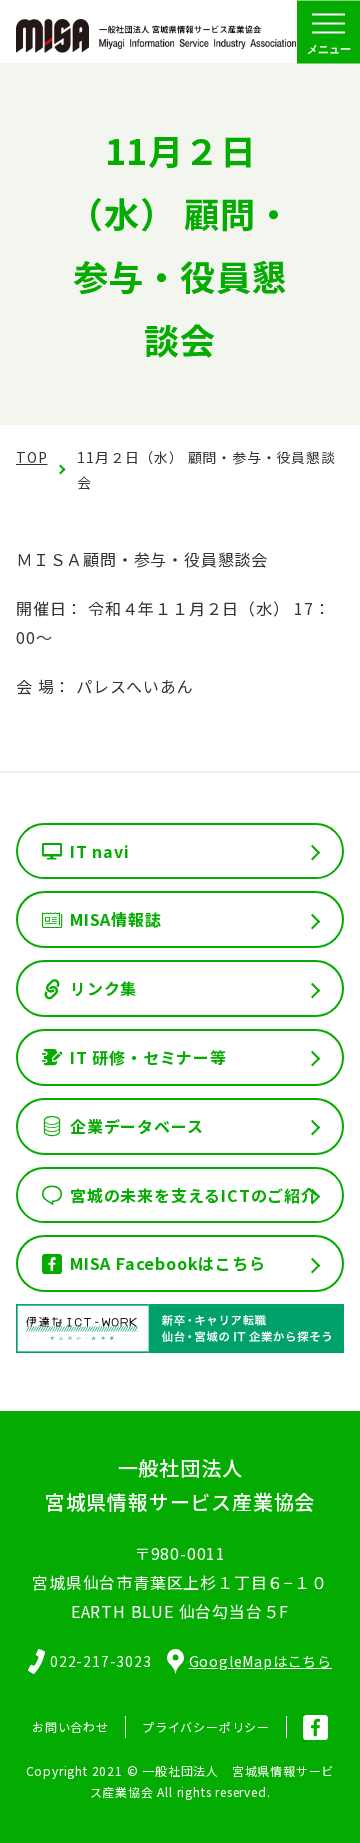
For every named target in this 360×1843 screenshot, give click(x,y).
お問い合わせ (70, 1726)
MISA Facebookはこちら (168, 1263)
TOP (31, 457)
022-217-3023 (101, 1661)
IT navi (100, 851)
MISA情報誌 (116, 919)
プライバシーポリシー (206, 1726)
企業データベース (136, 1126)
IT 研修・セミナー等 (148, 1057)
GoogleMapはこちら (260, 1661)
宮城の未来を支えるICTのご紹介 (194, 1195)
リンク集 (103, 988)
